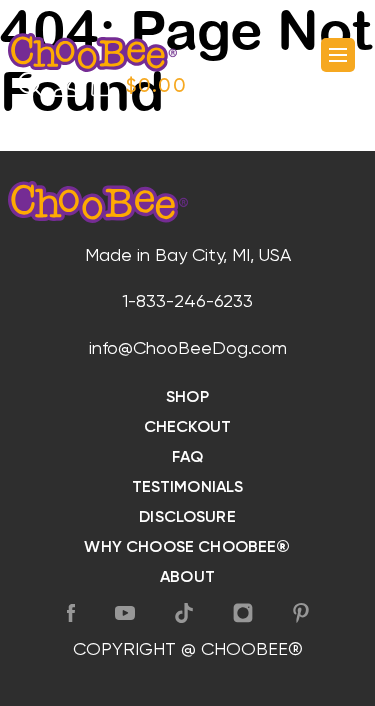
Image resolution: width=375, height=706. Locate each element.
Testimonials (188, 488)
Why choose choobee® (187, 548)
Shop (187, 398)
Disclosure (187, 518)
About (187, 578)
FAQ (187, 458)
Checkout (187, 428)
